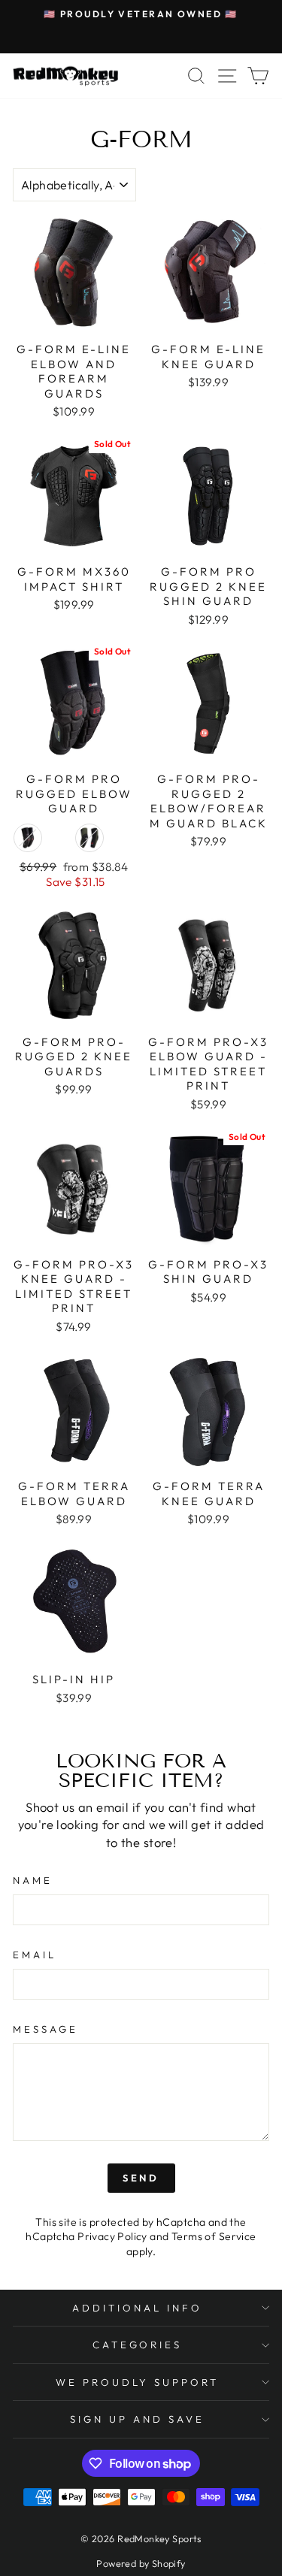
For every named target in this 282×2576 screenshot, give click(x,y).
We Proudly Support (138, 2382)
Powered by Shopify (141, 2563)
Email (35, 1955)
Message (45, 2029)
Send (141, 2178)
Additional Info (137, 2308)
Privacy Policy (112, 2236)
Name (33, 1880)
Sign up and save (137, 2419)
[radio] (28, 838)
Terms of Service (214, 2236)
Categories (138, 2345)
